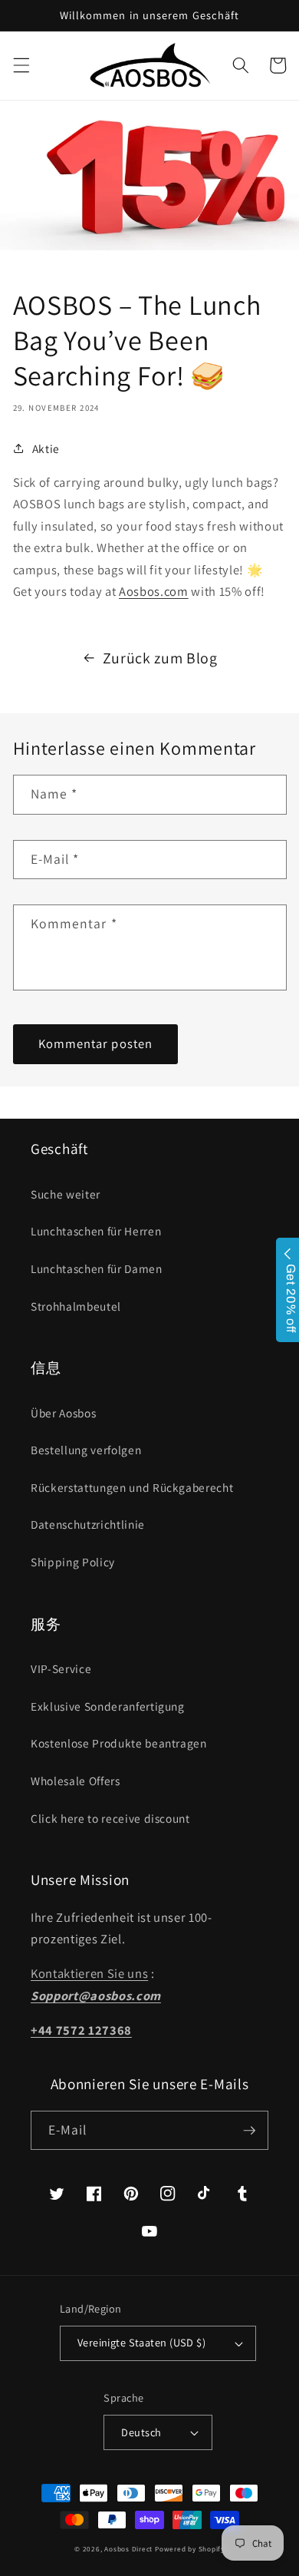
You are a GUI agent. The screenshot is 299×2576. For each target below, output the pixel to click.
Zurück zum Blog (160, 658)
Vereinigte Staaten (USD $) (141, 2342)
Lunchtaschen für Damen (97, 1268)
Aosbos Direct (128, 2549)
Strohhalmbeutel (76, 1306)
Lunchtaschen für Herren (96, 1231)
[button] (21, 65)
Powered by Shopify (190, 2549)
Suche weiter (66, 1194)
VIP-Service (61, 1668)
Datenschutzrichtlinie (88, 1524)
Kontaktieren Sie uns (89, 1973)
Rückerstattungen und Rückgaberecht (132, 1487)
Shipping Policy (73, 1562)
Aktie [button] (46, 448)
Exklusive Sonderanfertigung (108, 1706)
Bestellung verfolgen (86, 1450)
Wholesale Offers (76, 1781)
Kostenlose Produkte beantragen (119, 1743)
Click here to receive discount (110, 1818)
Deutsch (141, 2432)
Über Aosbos (63, 1413)
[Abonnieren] (249, 2131)
